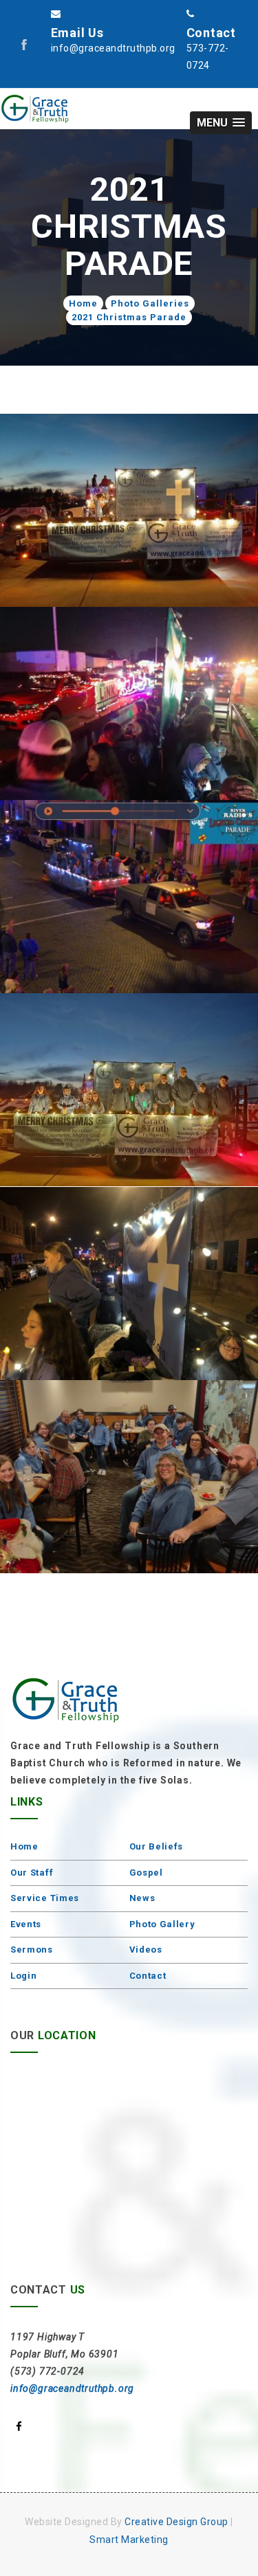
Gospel (146, 1873)
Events (26, 1924)
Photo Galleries (150, 303)
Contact (148, 1976)
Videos (146, 1950)
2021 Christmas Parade (129, 317)
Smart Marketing (129, 2540)
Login (24, 1976)
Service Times (45, 1898)
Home (83, 303)
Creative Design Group (176, 2522)
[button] (221, 123)
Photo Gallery (162, 1924)
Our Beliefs (157, 1846)
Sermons (32, 1950)
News (142, 1898)
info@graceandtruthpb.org (72, 2388)
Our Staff (32, 1873)
